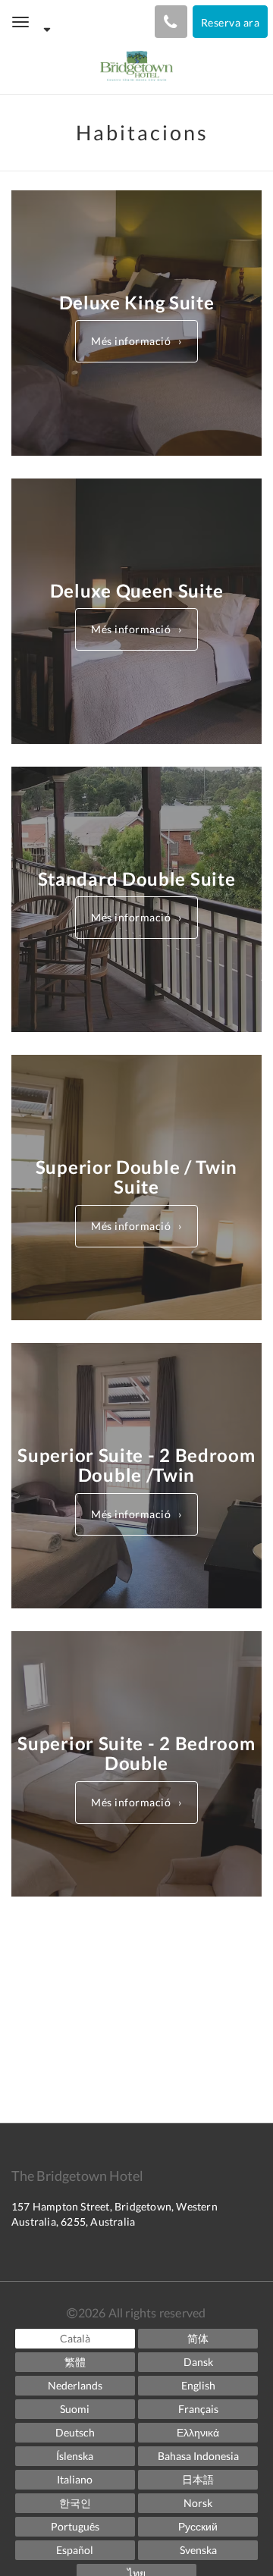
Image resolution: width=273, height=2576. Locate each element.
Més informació (131, 341)
